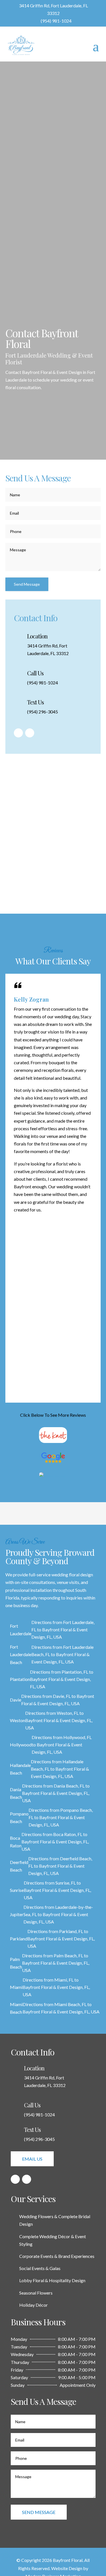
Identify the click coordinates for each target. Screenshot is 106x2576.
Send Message (27, 584)
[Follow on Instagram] (30, 733)
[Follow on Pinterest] (18, 733)
